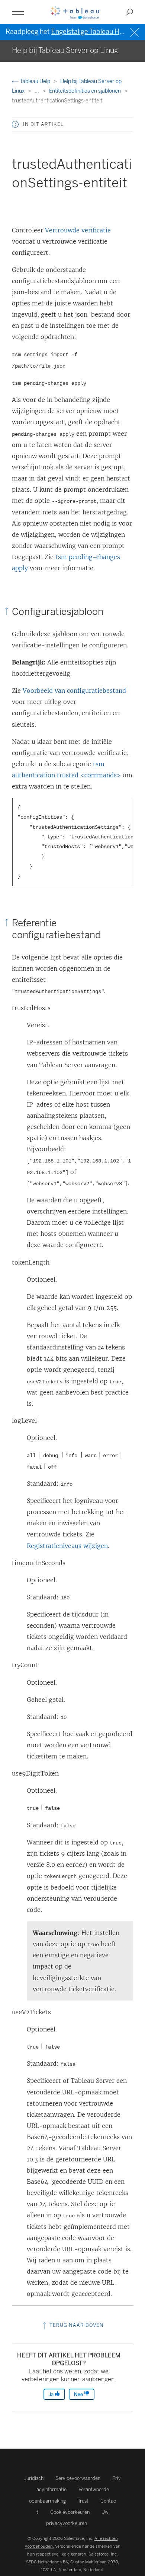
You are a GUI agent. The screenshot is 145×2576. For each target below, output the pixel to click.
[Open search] (130, 12)
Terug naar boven (76, 2325)
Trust (83, 2501)
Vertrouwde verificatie (78, 230)
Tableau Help (35, 81)
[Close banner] (136, 31)
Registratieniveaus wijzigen (67, 1546)
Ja (52, 2394)
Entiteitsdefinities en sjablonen (86, 91)
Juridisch (34, 2478)
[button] (15, 124)
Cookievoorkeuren (70, 2512)
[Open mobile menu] (18, 12)
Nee (79, 2394)
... (37, 91)
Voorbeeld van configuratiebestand (74, 691)
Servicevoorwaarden (78, 2478)
